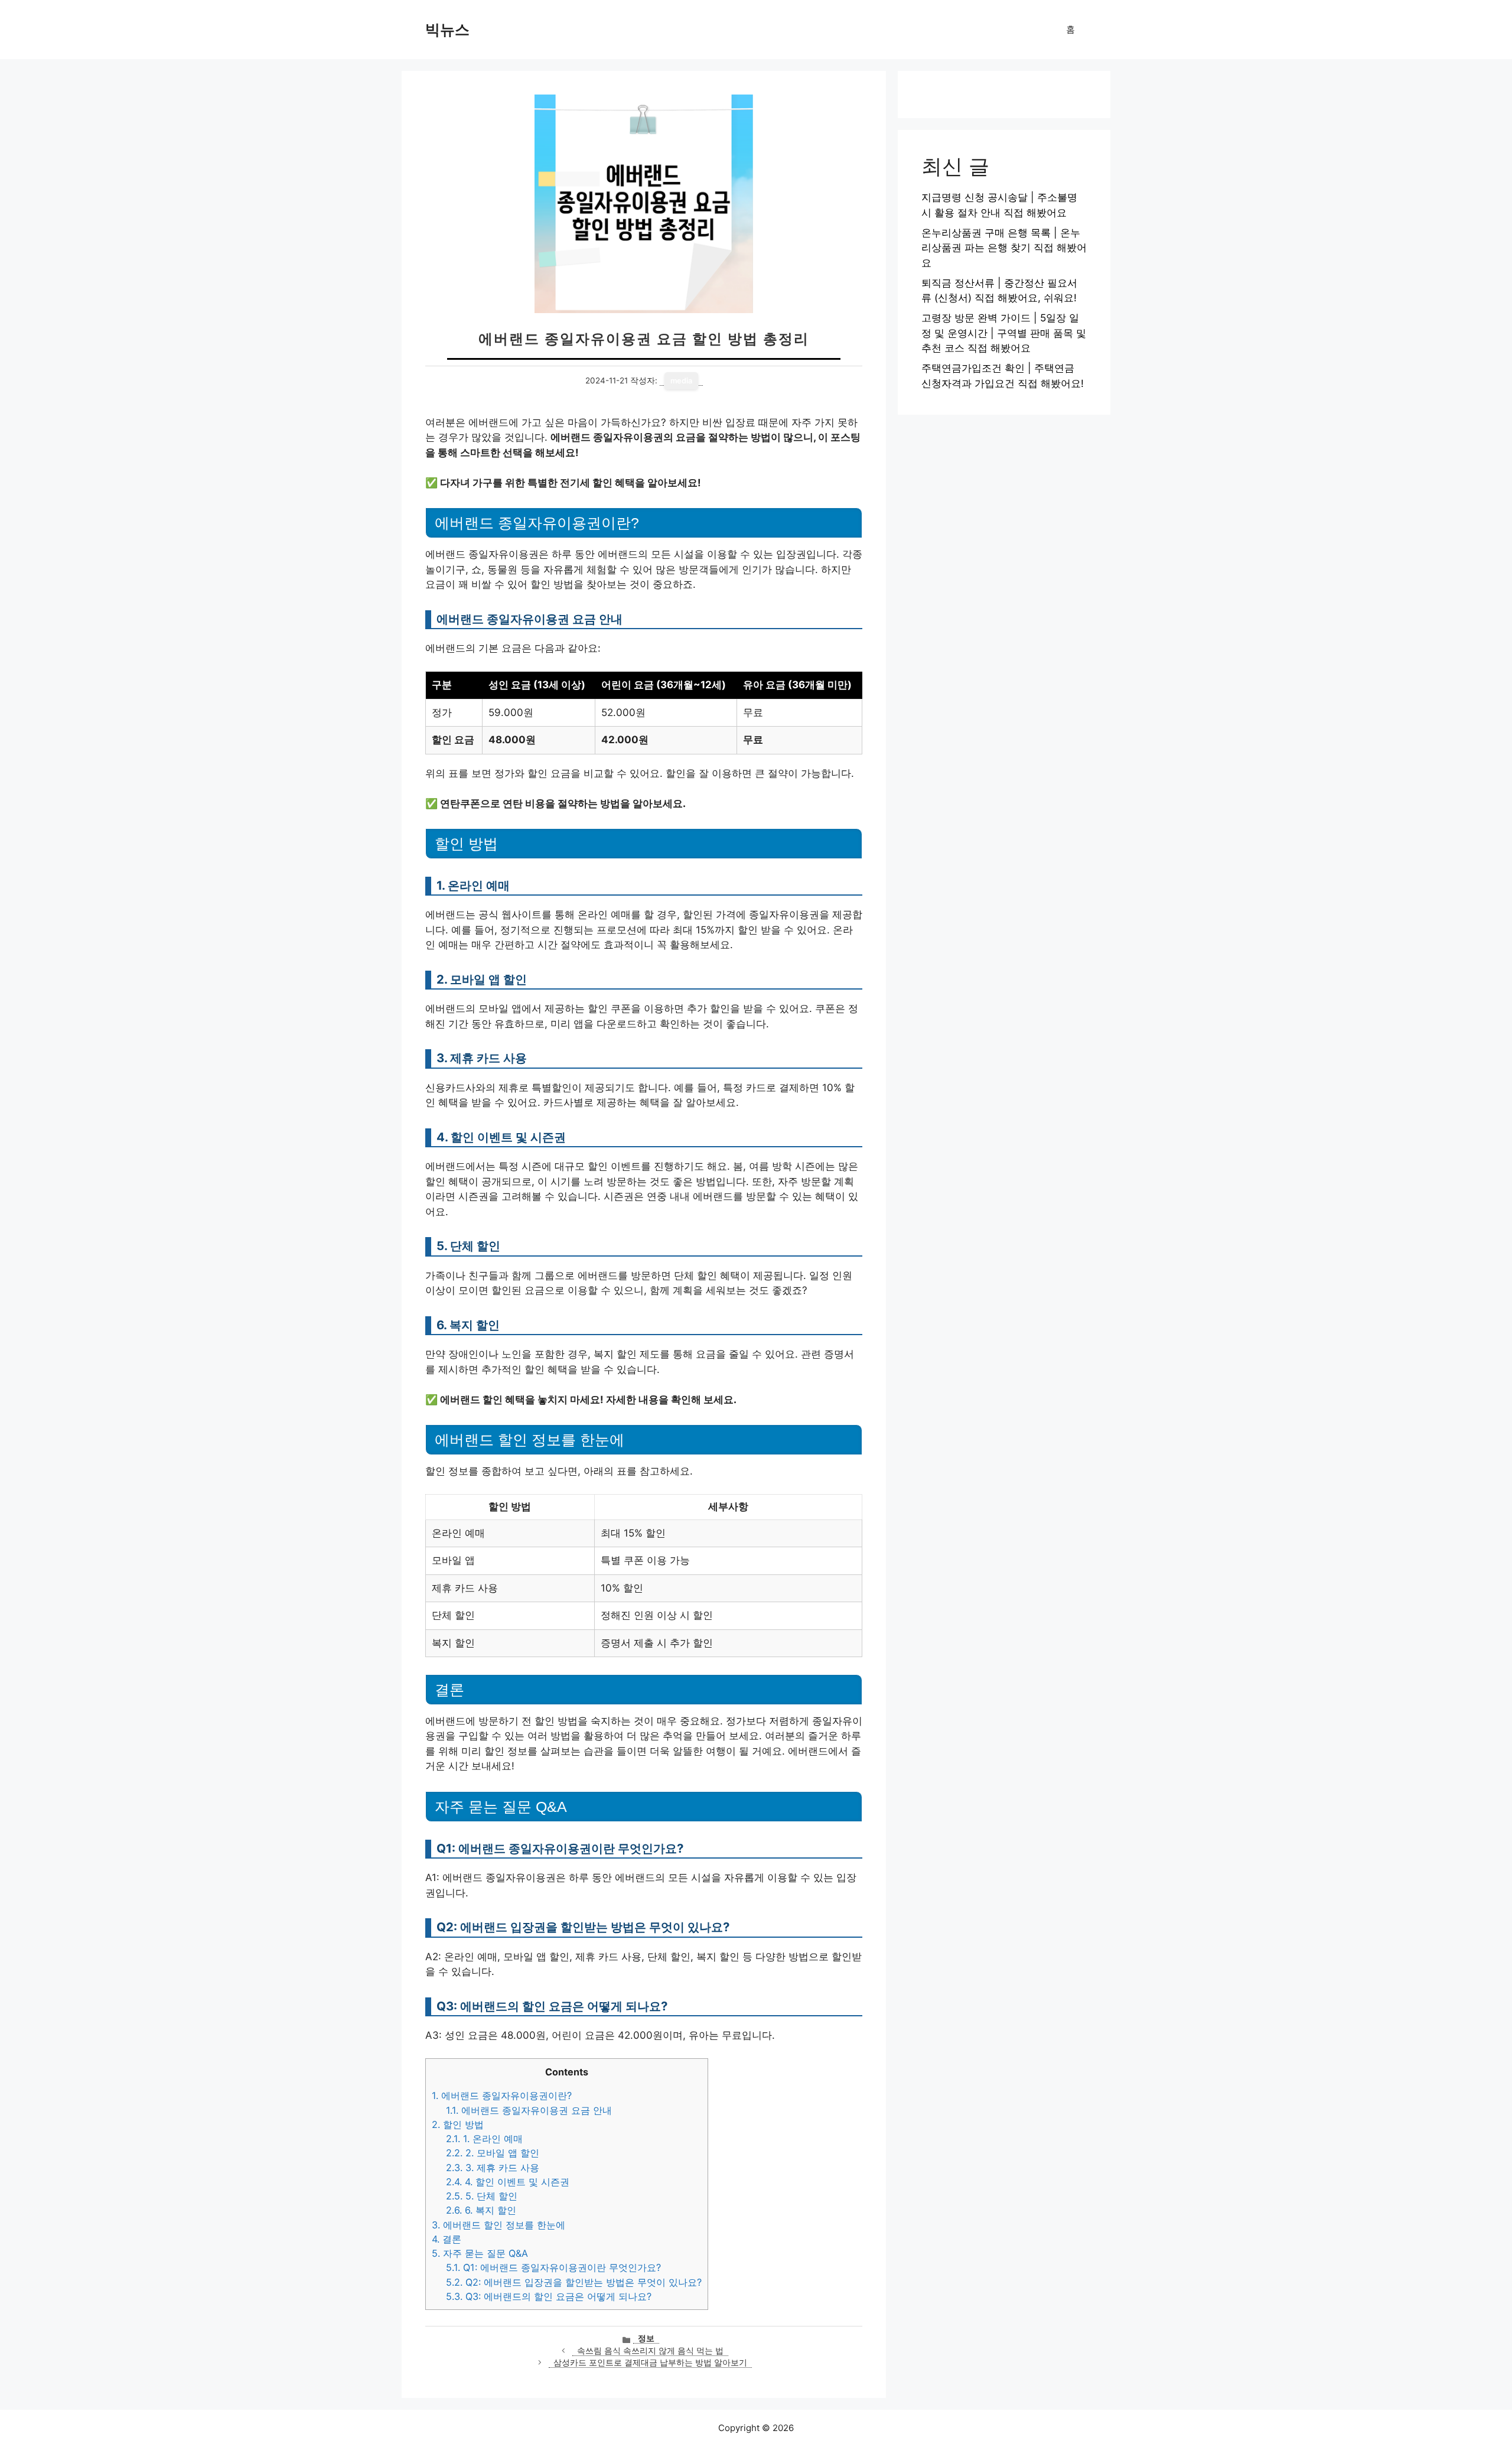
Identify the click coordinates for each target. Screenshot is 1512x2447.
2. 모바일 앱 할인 (493, 2153)
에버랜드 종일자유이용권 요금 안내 (529, 2110)
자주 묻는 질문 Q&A (480, 2253)
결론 (447, 2239)
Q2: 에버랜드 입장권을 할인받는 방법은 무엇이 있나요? (574, 2282)
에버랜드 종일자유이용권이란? (502, 2095)
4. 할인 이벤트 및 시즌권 (508, 2182)
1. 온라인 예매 (484, 2139)
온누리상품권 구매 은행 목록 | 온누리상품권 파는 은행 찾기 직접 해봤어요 (1004, 248)
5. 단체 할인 (482, 2196)
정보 (646, 2338)
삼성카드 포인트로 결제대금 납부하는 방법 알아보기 (650, 2363)
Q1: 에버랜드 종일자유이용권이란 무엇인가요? (553, 2267)
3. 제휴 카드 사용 (493, 2168)
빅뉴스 (447, 30)
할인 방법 (458, 2124)
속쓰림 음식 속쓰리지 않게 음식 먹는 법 (650, 2351)
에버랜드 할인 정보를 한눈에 (498, 2225)
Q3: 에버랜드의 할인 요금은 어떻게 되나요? (549, 2296)
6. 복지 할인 (481, 2210)
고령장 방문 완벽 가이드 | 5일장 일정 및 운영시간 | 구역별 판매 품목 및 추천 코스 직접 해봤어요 (1004, 333)
